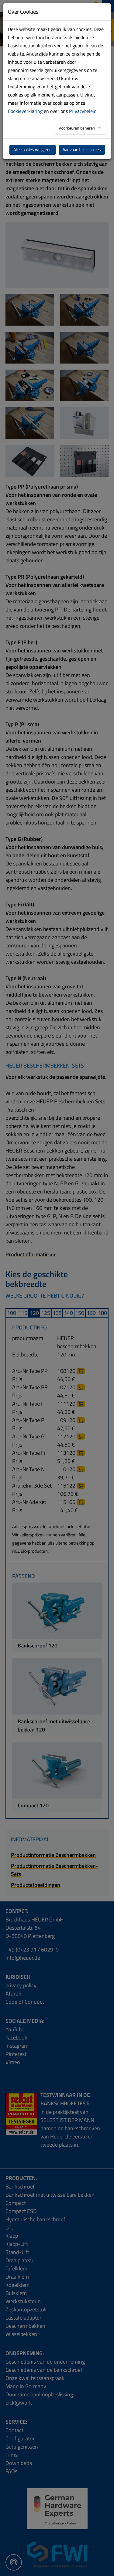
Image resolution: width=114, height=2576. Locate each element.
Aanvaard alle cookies (82, 150)
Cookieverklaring (25, 111)
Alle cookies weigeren (33, 150)
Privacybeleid (83, 111)
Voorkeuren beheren (77, 128)
